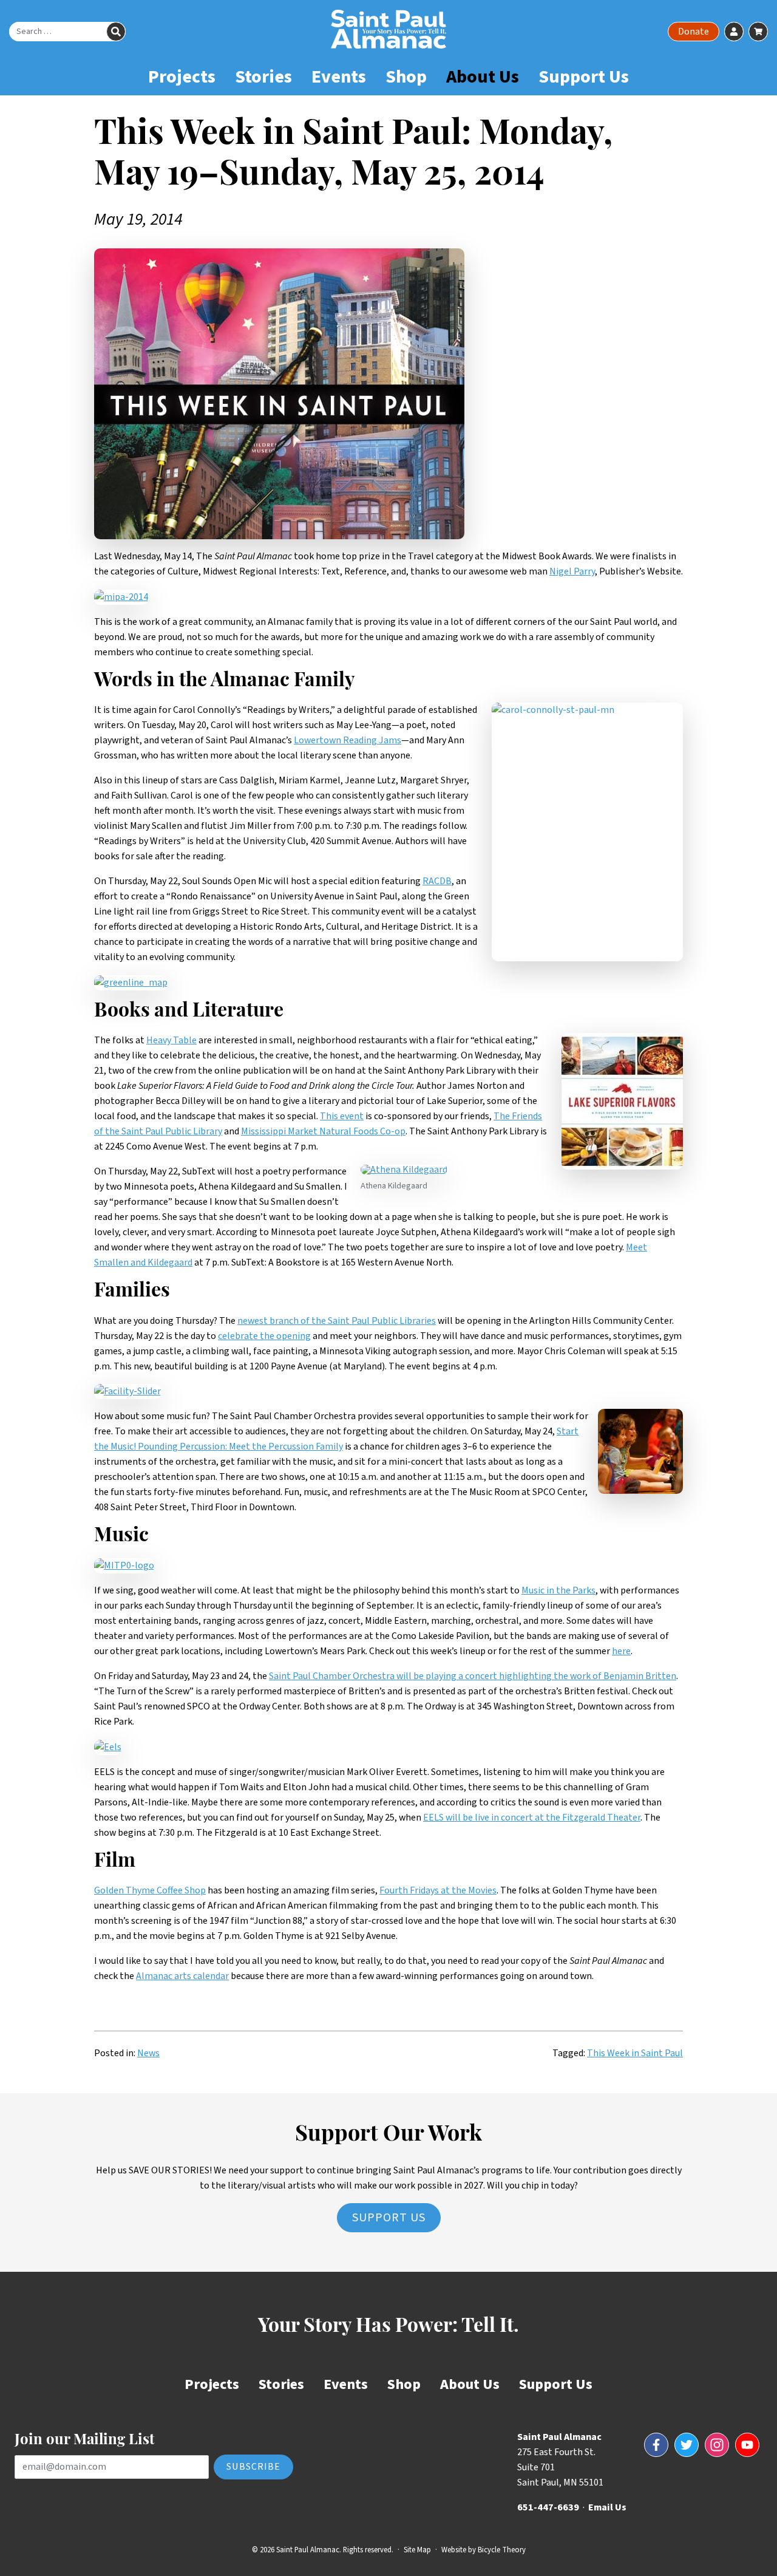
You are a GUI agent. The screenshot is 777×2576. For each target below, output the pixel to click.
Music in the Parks (558, 1590)
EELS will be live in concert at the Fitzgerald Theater (532, 1818)
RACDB (437, 881)
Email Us (607, 2507)
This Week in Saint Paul (635, 2053)
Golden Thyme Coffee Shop (150, 1890)
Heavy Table (171, 1040)
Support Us (584, 77)
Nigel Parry (572, 571)
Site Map (417, 2550)
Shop (406, 77)
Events (339, 77)
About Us (483, 77)
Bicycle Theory (502, 2550)
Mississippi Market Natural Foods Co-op (323, 1131)
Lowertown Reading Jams (348, 740)
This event (342, 1116)
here (621, 1651)
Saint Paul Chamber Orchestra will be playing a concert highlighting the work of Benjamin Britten (473, 1676)
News (148, 2053)
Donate (694, 32)
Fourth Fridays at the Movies (438, 1890)
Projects (182, 77)
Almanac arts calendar (182, 1976)
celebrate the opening (264, 1336)
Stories (263, 77)
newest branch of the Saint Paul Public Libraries (337, 1321)
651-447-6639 (548, 2507)
